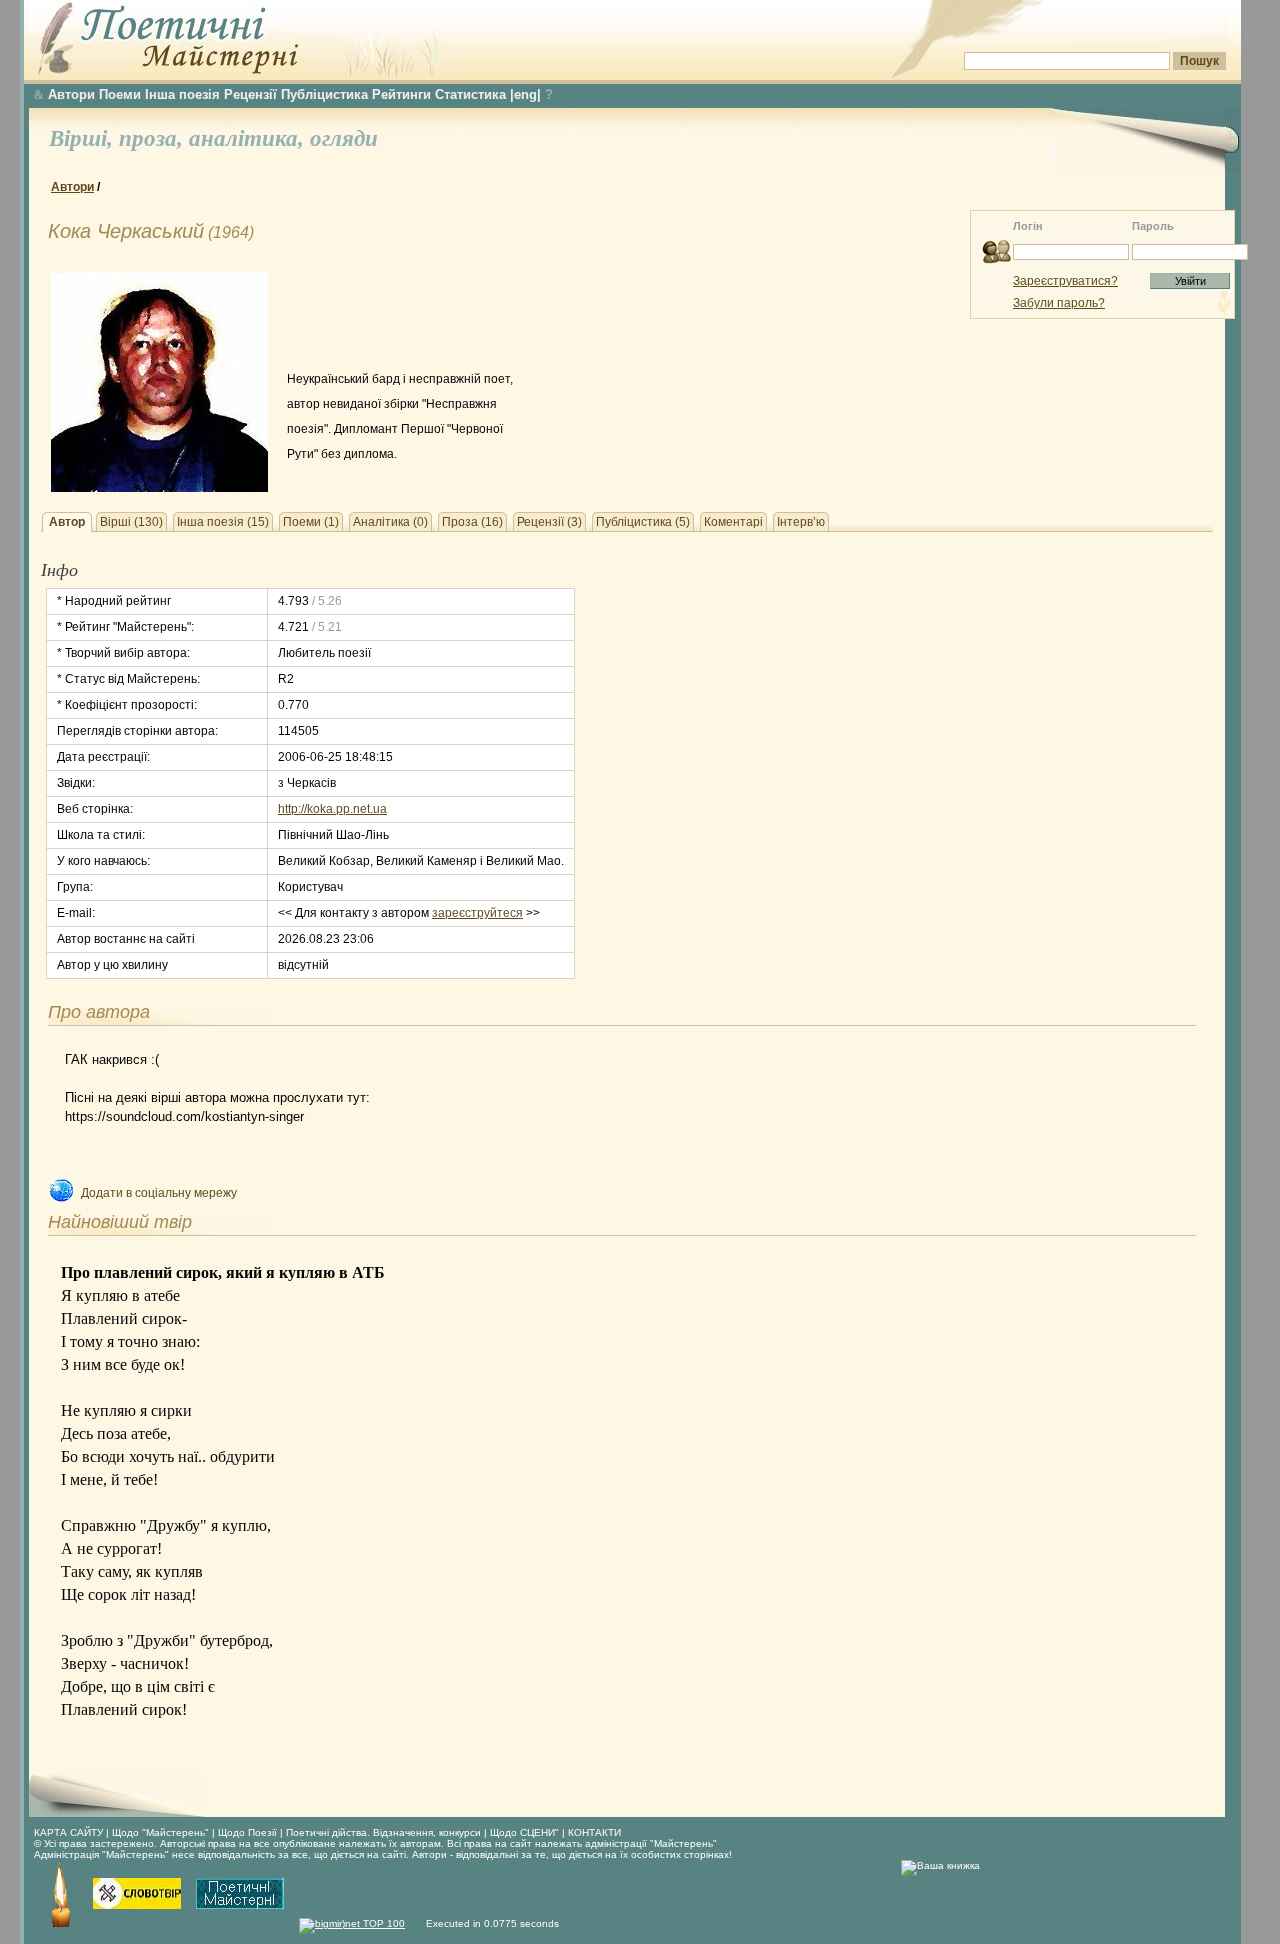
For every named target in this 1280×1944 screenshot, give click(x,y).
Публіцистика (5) (643, 522)
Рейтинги (401, 94)
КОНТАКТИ (594, 1832)
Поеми (120, 94)
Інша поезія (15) (223, 522)
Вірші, (84, 138)
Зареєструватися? (1065, 281)
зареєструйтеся (477, 913)
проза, (154, 138)
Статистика (470, 94)
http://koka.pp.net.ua (332, 809)
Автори (71, 94)
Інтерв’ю (801, 522)
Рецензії (250, 94)
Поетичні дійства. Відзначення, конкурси (383, 1832)
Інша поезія (182, 94)
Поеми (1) (311, 522)
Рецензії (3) (549, 522)
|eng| (525, 94)
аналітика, (249, 138)
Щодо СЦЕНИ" (524, 1832)
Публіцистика (324, 94)
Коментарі (733, 522)
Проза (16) (472, 522)
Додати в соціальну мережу (159, 1193)
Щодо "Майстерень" (162, 1832)
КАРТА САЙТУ (68, 1832)
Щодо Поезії (249, 1832)
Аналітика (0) (390, 522)
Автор (67, 522)
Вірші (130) (131, 522)
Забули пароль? (1059, 303)
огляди (344, 138)
